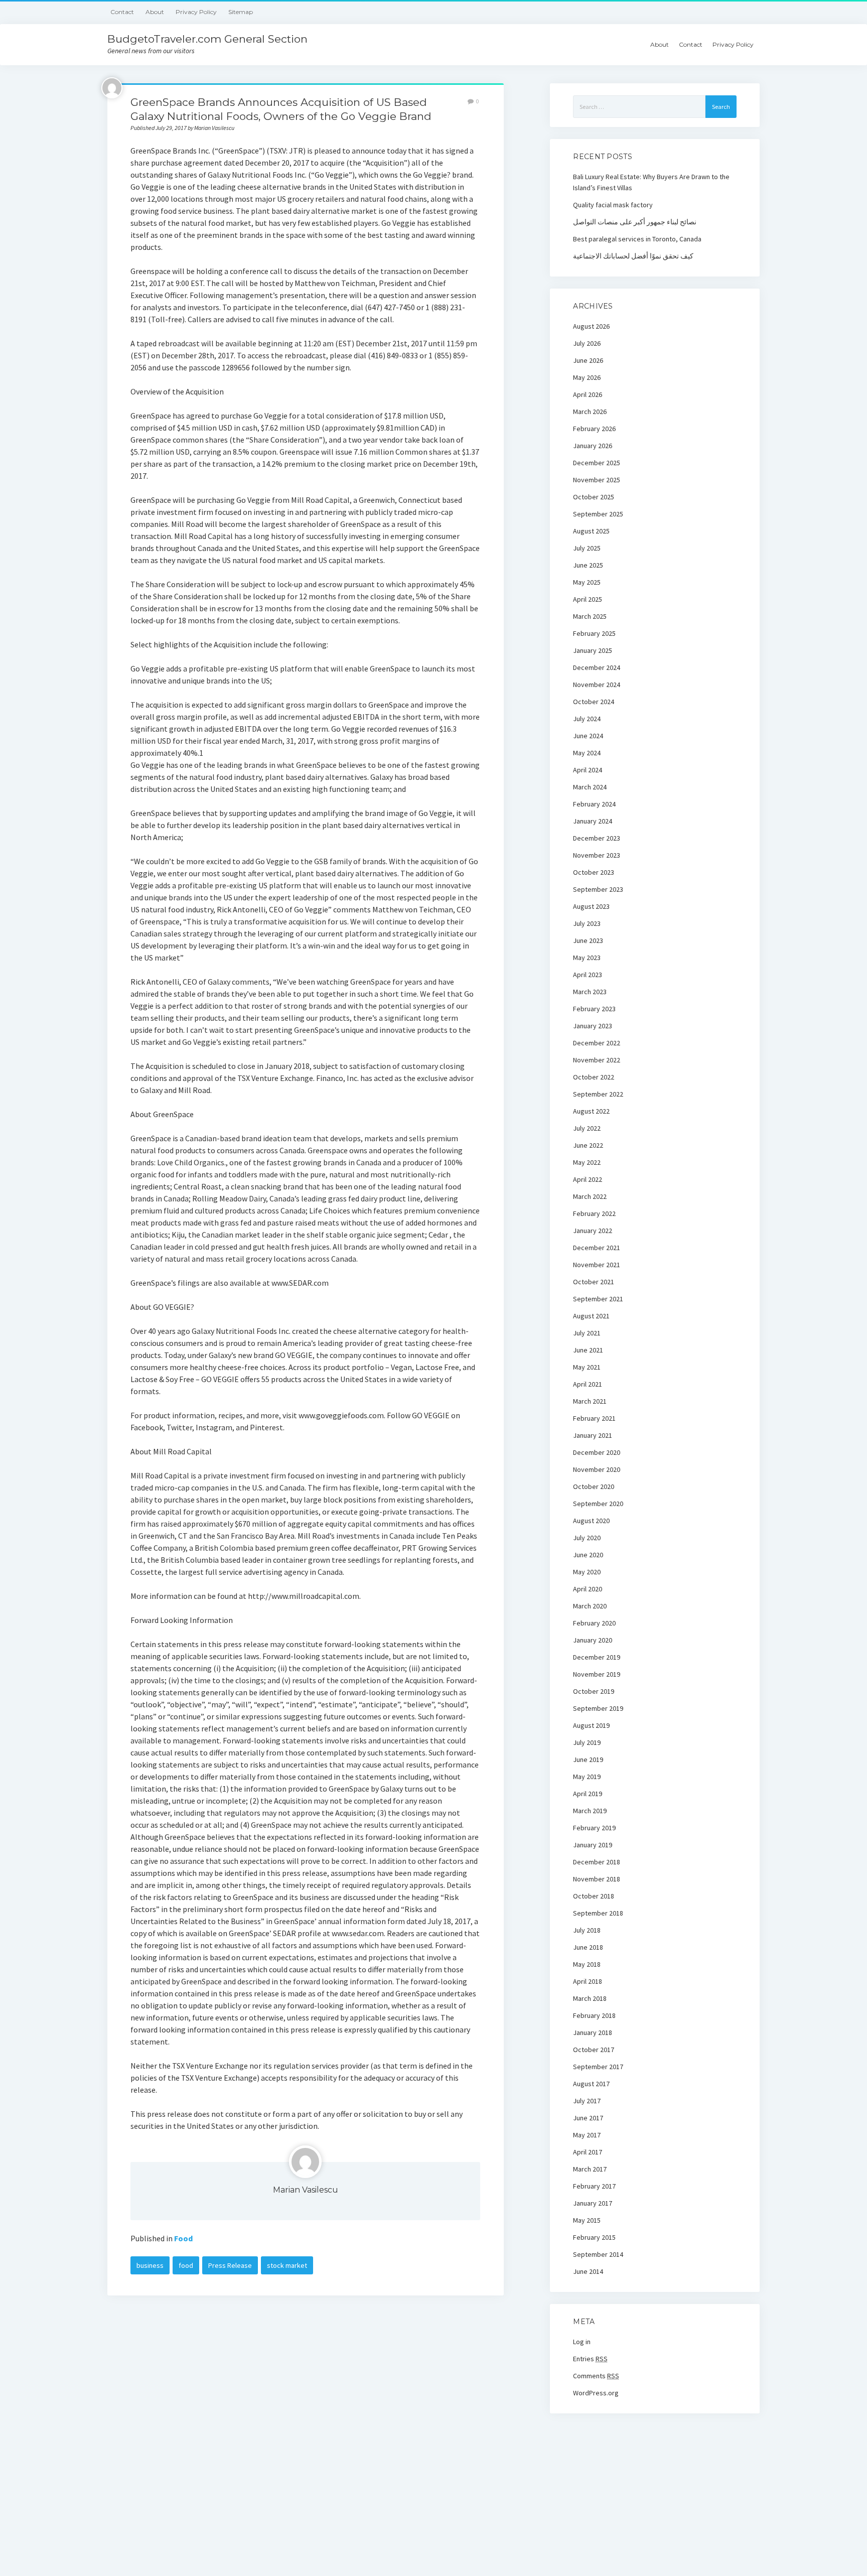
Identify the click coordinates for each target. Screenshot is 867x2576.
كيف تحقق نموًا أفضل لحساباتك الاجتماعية (633, 256)
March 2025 (590, 616)
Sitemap (241, 12)
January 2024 (593, 821)
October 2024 (594, 702)
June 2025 (588, 565)
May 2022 (587, 1162)
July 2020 (587, 1538)
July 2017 (587, 2101)
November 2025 (597, 480)
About (155, 12)
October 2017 (594, 2050)
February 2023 (594, 1009)
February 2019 (594, 1828)
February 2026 (594, 429)
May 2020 (587, 1572)
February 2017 (594, 2186)
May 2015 (587, 2220)
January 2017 (593, 2203)
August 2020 (591, 1521)
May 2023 (587, 958)
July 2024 (587, 719)
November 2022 (597, 1060)
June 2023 (588, 940)
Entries (590, 2359)
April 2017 (588, 2152)
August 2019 (591, 1725)
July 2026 (587, 343)
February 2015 (594, 2237)
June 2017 (588, 2118)
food (186, 2265)
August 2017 (591, 2084)
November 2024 (597, 685)
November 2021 (597, 1265)
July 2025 (587, 548)
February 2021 (594, 1418)
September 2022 (598, 1094)
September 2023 (598, 889)
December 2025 (597, 463)
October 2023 (594, 872)
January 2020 (593, 1640)
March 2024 (590, 787)
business (150, 2265)
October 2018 (594, 1896)
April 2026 (588, 394)
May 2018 (587, 1964)
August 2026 (591, 326)
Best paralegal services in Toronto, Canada (637, 239)
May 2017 (587, 2135)
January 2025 (593, 650)
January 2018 (593, 2032)
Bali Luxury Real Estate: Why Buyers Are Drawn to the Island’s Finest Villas (651, 182)
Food (183, 2238)
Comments (596, 2376)
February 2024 (594, 804)
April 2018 (588, 1981)
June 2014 (588, 2271)
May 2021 (587, 1367)
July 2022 (587, 1128)
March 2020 (590, 1606)
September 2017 (598, 2067)
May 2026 (587, 377)
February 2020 (594, 1623)
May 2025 (587, 582)
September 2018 (598, 1913)
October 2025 (594, 497)
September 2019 (598, 1708)
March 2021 (590, 1401)
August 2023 (591, 906)
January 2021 (593, 1435)
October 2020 (594, 1486)
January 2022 (593, 1231)
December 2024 (597, 667)
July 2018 (587, 1930)
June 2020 (588, 1555)
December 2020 (597, 1452)
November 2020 (597, 1469)
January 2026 (593, 446)
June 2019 (588, 1759)
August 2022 (591, 1111)
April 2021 (588, 1384)
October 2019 (594, 1691)
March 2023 (590, 992)
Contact (122, 12)
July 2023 (587, 923)
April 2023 (588, 975)
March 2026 (590, 412)
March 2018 (590, 1998)
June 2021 (588, 1350)
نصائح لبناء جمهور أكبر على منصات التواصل (635, 222)
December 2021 (597, 1248)
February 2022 (594, 1213)
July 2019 (587, 1742)
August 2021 (591, 1316)
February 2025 (594, 633)
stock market (287, 2265)
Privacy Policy (196, 12)
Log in (582, 2342)
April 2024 (588, 770)
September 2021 (598, 1299)
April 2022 (588, 1179)
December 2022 (597, 1043)
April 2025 (588, 599)
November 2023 (597, 855)
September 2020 (598, 1504)
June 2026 (588, 360)
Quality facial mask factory (613, 205)
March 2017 (590, 2169)
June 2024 (588, 736)
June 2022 (588, 1145)
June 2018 (588, 1947)
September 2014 (598, 2254)
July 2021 (587, 1333)
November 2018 (597, 1879)
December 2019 (597, 1657)
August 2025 (591, 531)
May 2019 (587, 1777)
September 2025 (598, 514)
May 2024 (587, 753)
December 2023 (597, 838)
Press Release (230, 2265)
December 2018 (597, 1862)
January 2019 (593, 1845)
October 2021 (594, 1282)
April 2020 (588, 1589)
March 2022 (590, 1196)
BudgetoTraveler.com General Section (207, 39)
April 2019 (588, 1794)
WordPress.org (596, 2393)
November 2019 (597, 1674)
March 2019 (590, 1811)
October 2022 (594, 1077)
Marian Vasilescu (306, 2190)
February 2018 (594, 2015)
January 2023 (593, 1026)
